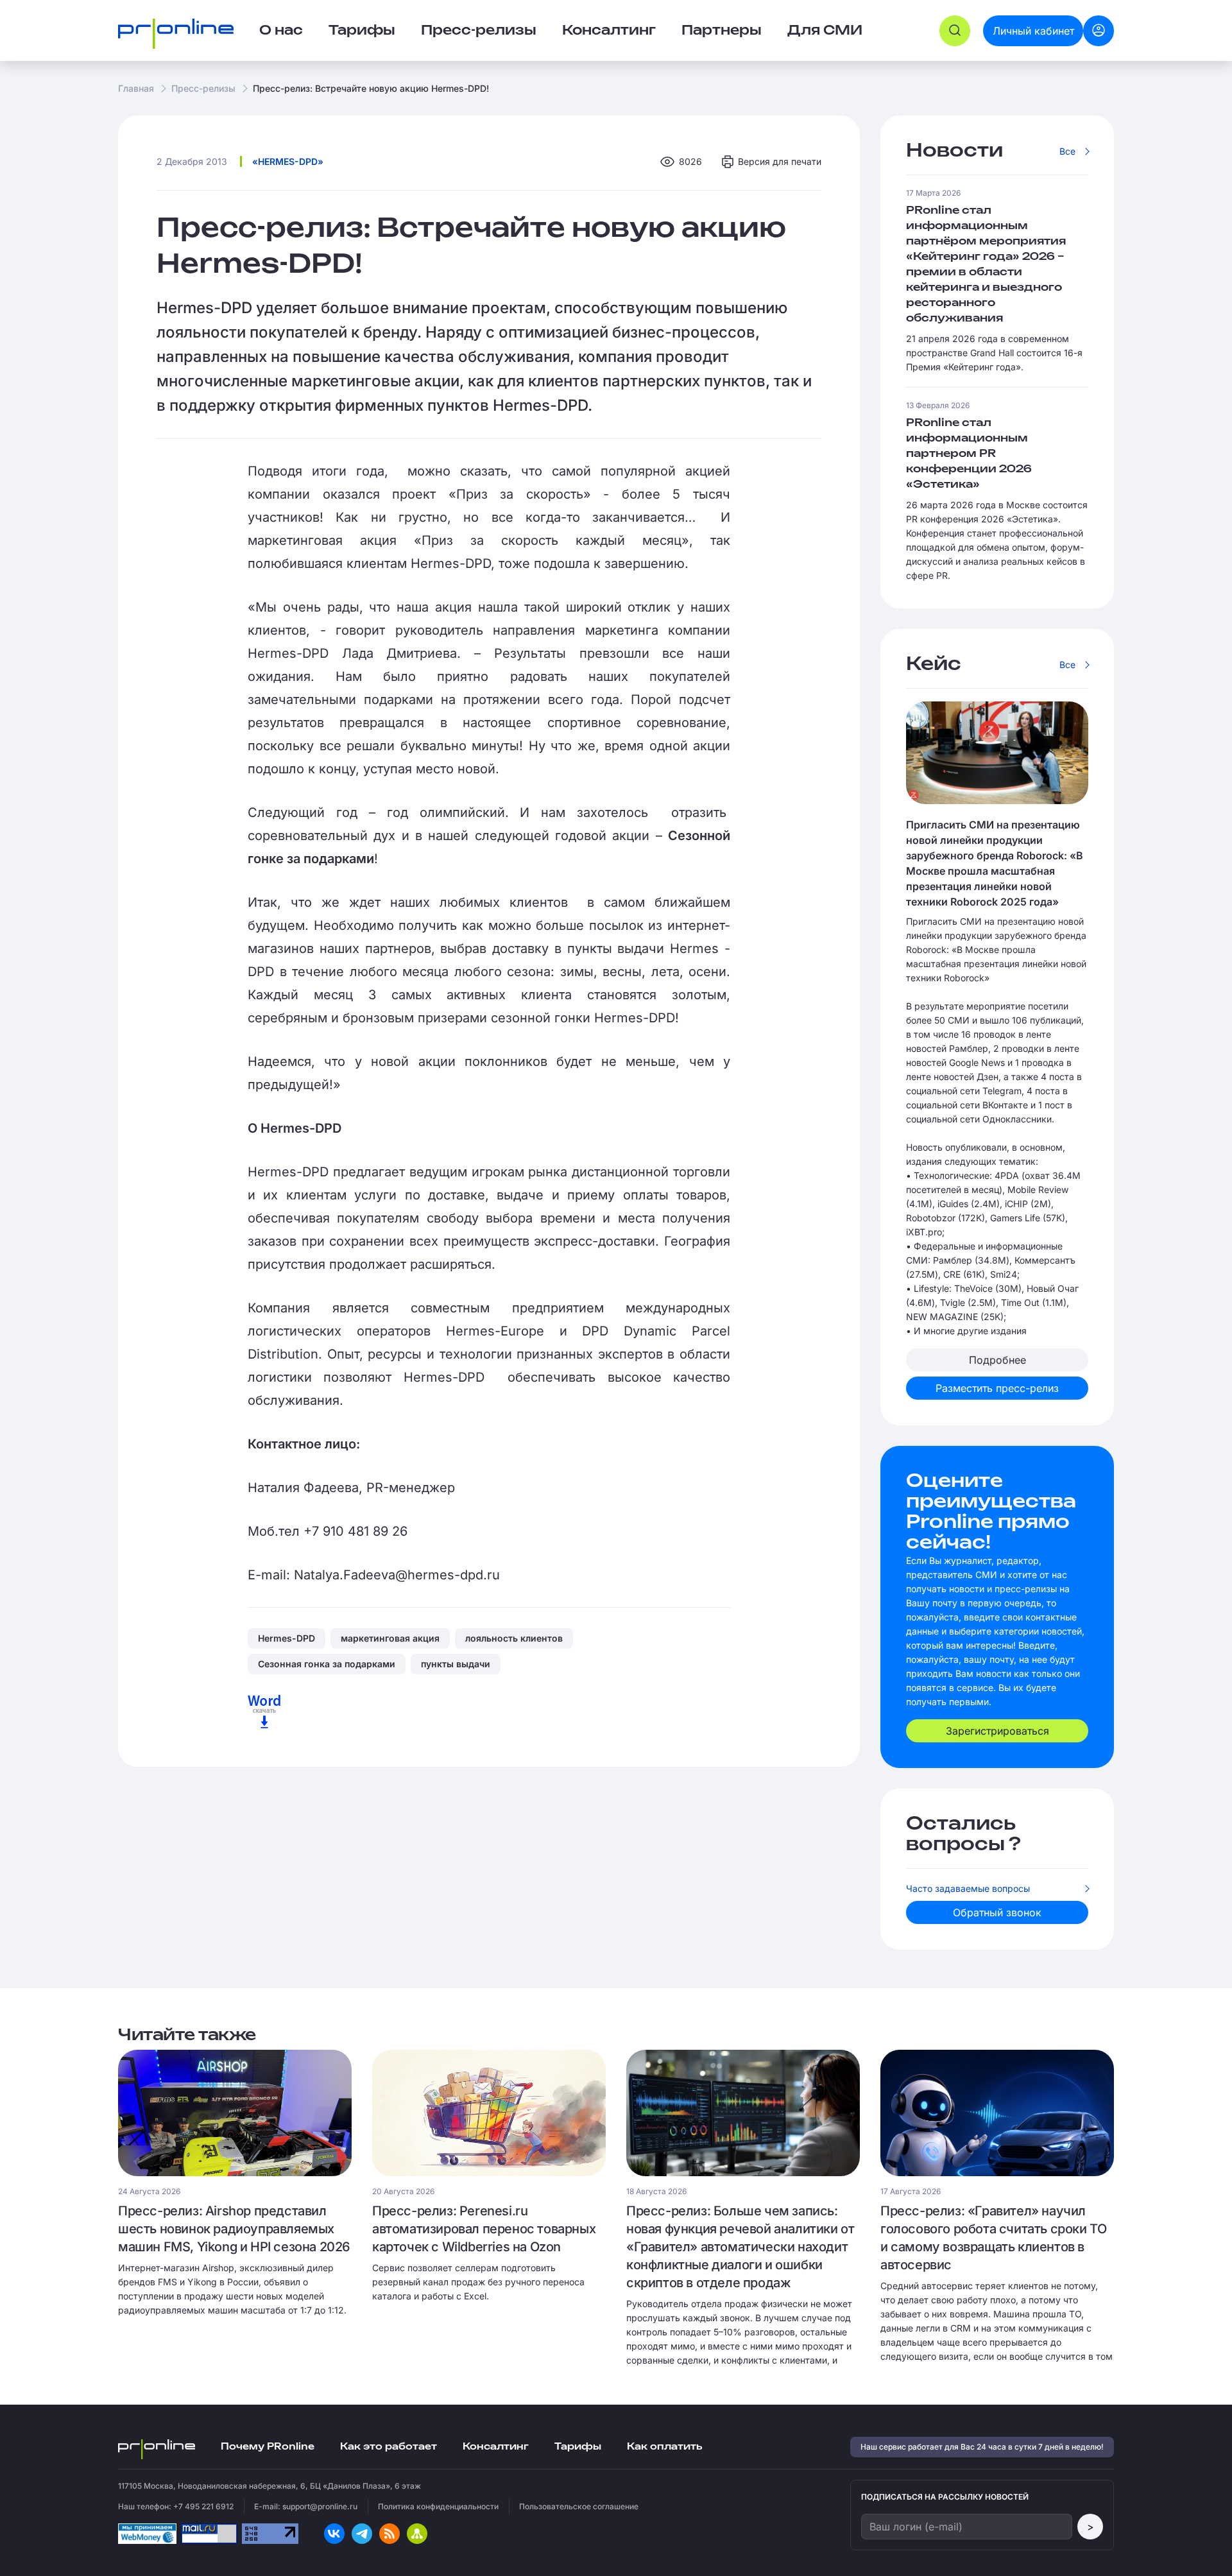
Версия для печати (780, 161)
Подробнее (997, 1360)
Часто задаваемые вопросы (968, 1888)
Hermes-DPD (287, 1638)
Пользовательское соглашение (579, 2506)
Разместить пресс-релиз (997, 1388)
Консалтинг (496, 2447)
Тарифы (362, 31)
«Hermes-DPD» (288, 161)
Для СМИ (825, 31)
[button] (955, 31)
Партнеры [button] (722, 31)
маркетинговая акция (390, 1638)
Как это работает (389, 2447)
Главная (136, 88)
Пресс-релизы (203, 88)
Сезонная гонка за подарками (327, 1664)
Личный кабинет (1033, 31)
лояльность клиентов (514, 1638)
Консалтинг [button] (609, 31)
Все (1067, 151)
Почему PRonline (268, 2447)
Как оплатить (664, 2447)
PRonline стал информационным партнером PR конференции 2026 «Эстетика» (969, 454)
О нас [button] (281, 31)
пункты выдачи (456, 1664)
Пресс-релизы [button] (479, 31)
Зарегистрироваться (997, 1731)
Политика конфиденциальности (438, 2506)
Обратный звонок (997, 1912)
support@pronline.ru (320, 2506)
